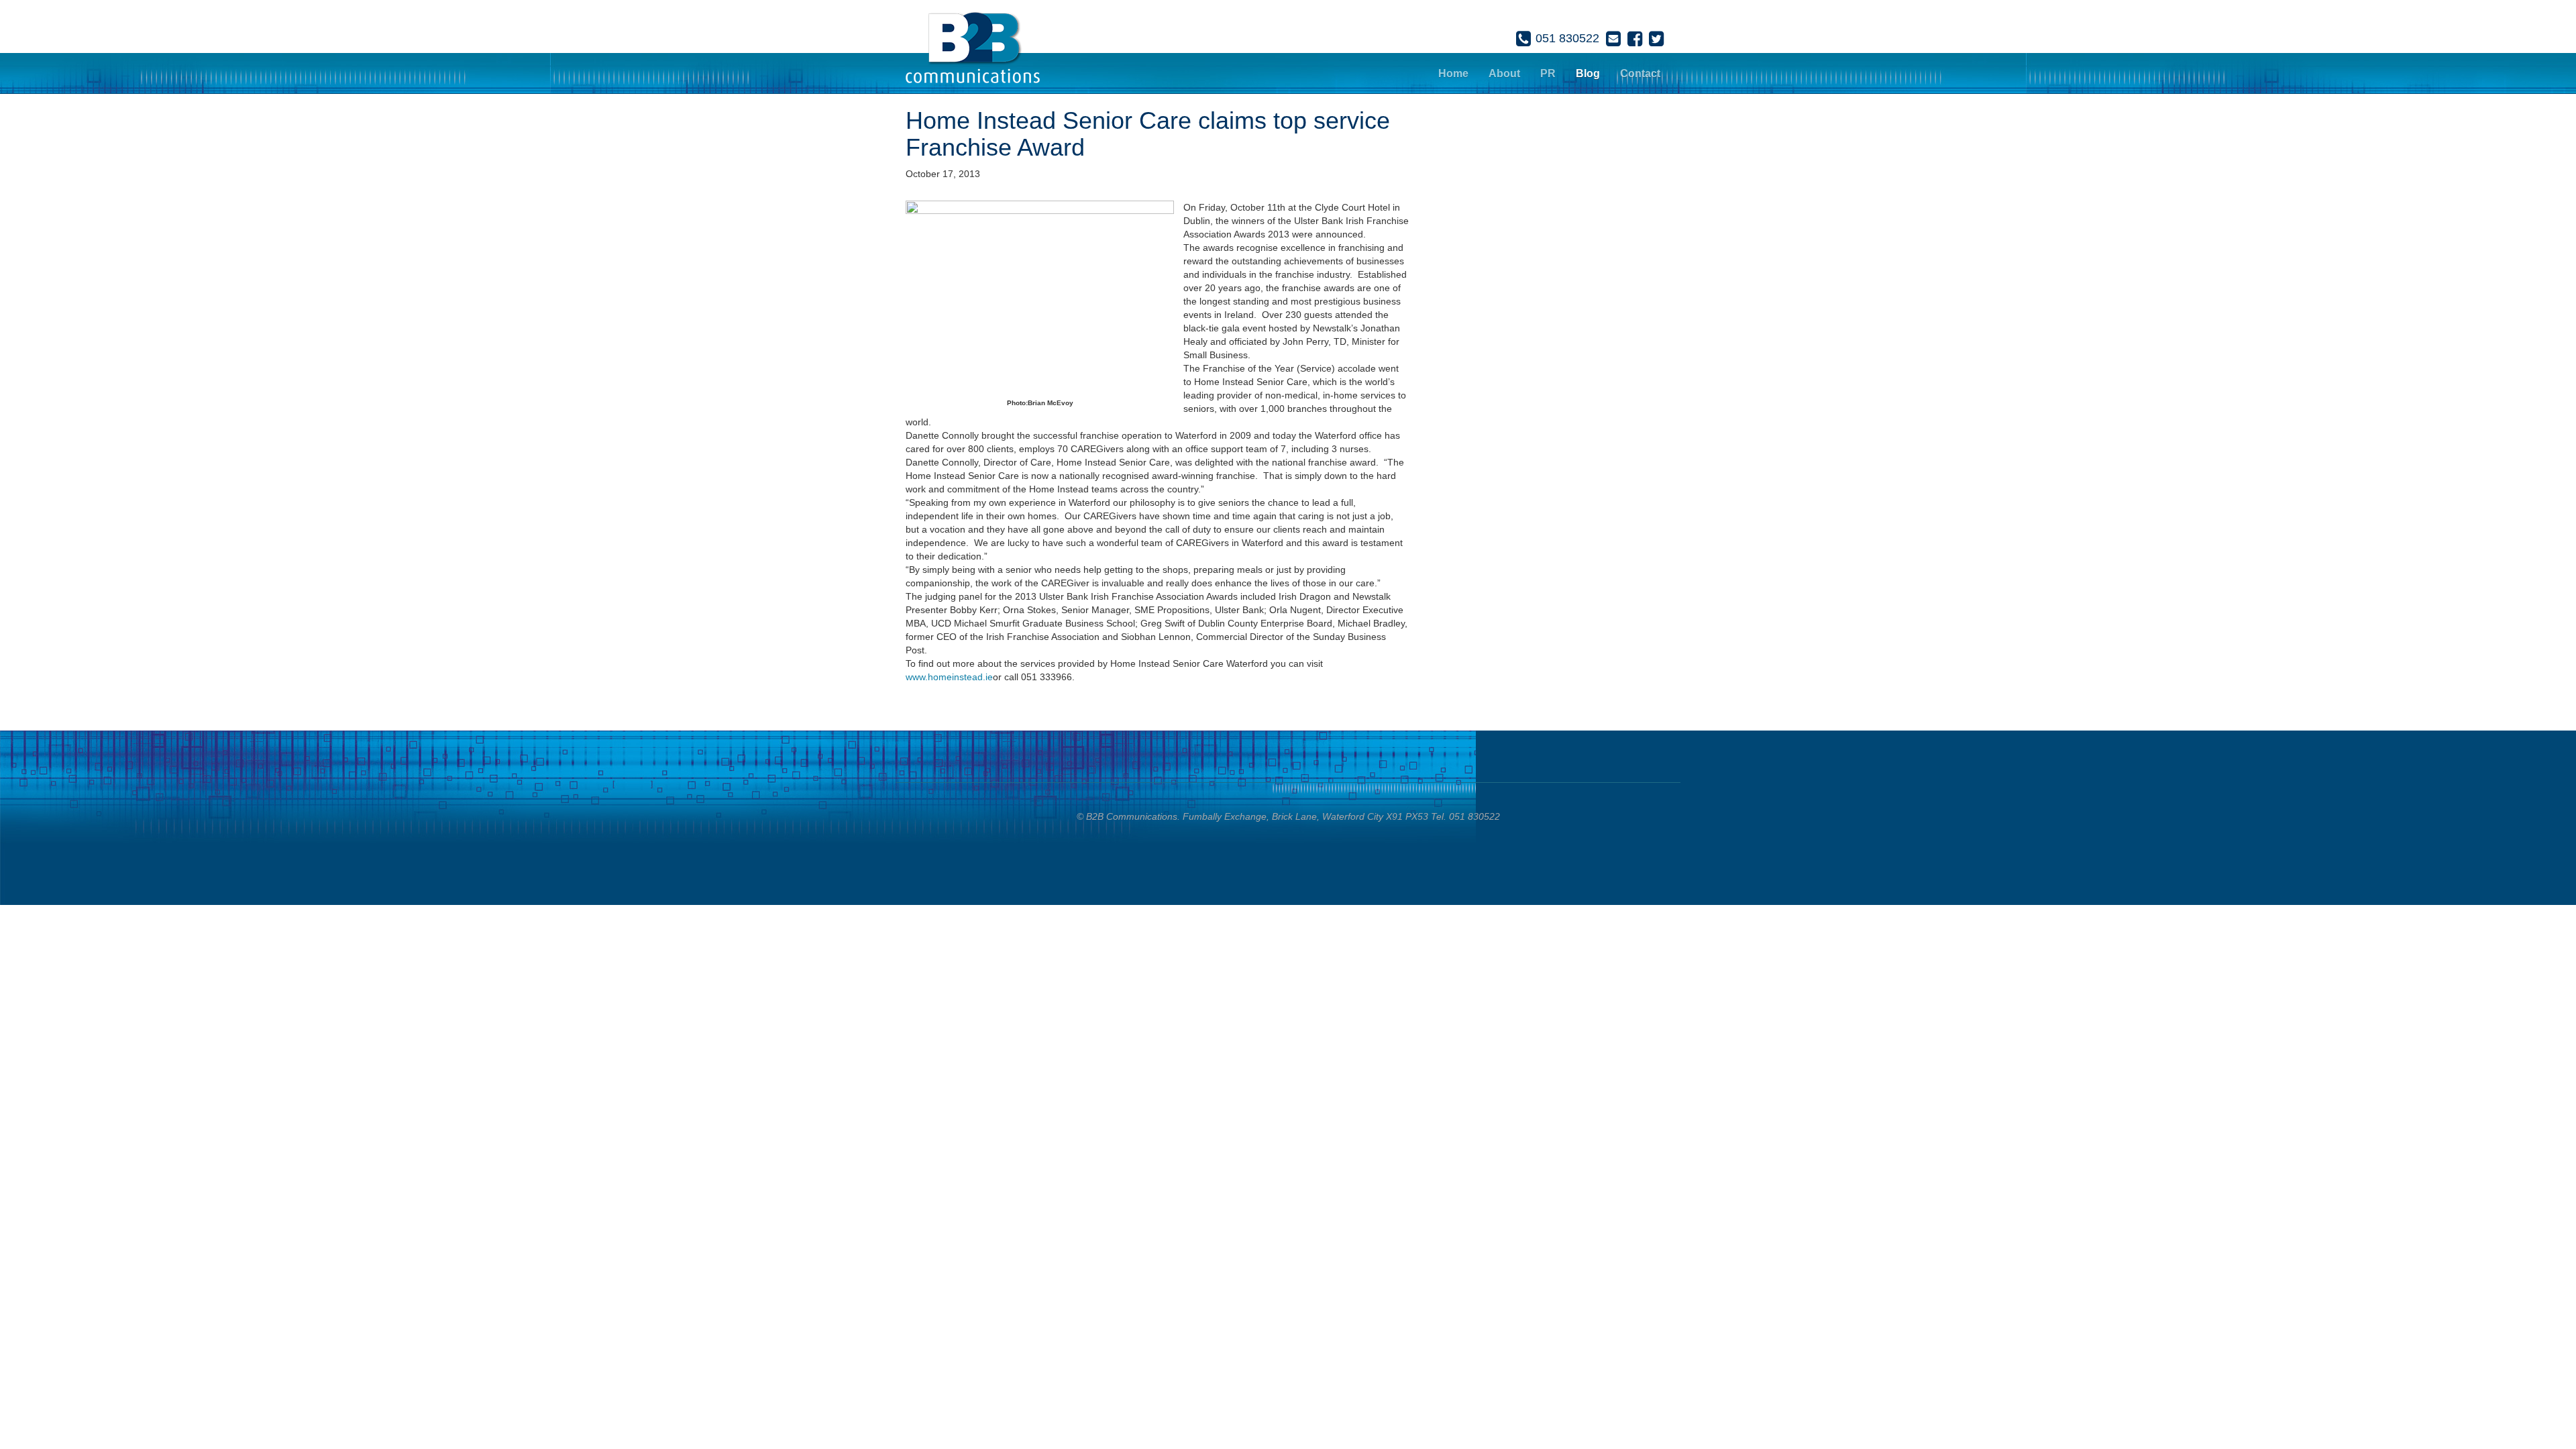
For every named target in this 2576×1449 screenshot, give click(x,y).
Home (1453, 73)
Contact (1640, 73)
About (1504, 73)
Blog (1588, 73)
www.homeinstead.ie (949, 677)
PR (1548, 73)
